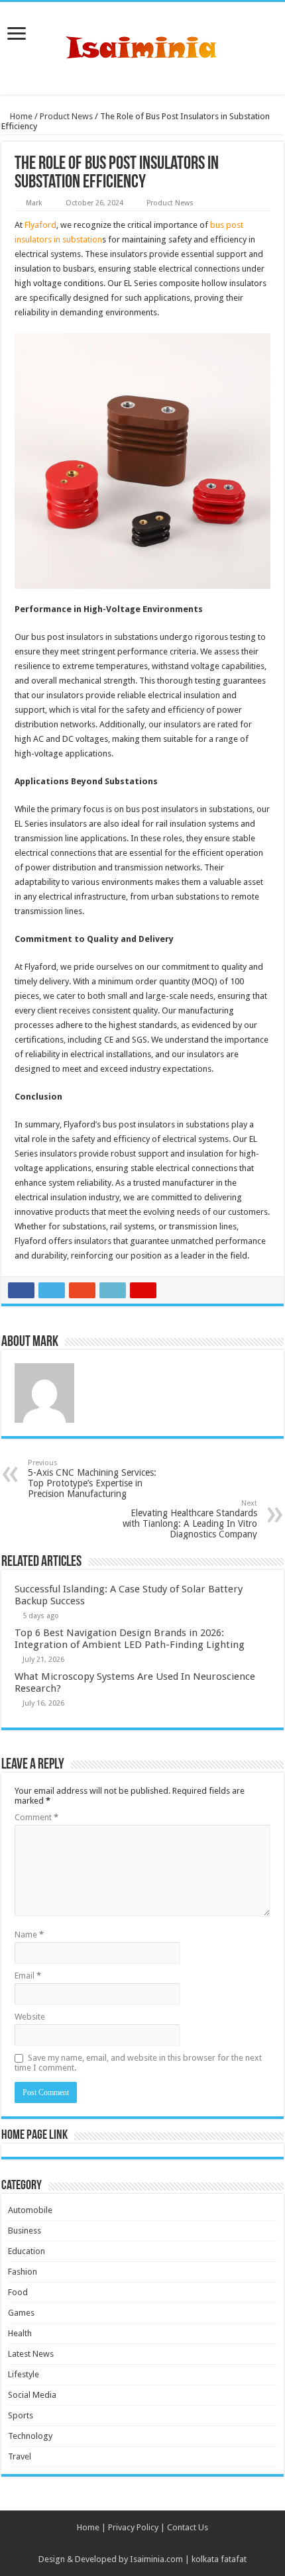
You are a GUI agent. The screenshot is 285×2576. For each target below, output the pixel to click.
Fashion (23, 2272)
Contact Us (188, 2527)
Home (20, 116)
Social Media (32, 2395)
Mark (34, 203)
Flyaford (40, 225)
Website (30, 2017)
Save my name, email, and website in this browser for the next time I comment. (138, 2063)
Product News (66, 116)
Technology (30, 2436)
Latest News (31, 2354)
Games (21, 2313)
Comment (36, 1817)
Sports (21, 2415)
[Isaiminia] (142, 46)
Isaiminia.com (156, 2559)
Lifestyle (24, 2374)
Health (20, 2333)
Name (29, 1934)
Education (27, 2251)
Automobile (30, 2210)
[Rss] (142, 2544)
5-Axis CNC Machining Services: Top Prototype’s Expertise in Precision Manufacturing (92, 1479)
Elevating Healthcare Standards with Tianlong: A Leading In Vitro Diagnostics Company (190, 1519)
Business (25, 2231)
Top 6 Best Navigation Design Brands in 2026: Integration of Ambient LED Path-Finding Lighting (130, 1639)
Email (28, 1976)
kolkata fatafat (219, 2559)
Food (18, 2292)
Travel (20, 2456)
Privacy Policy (133, 2527)
